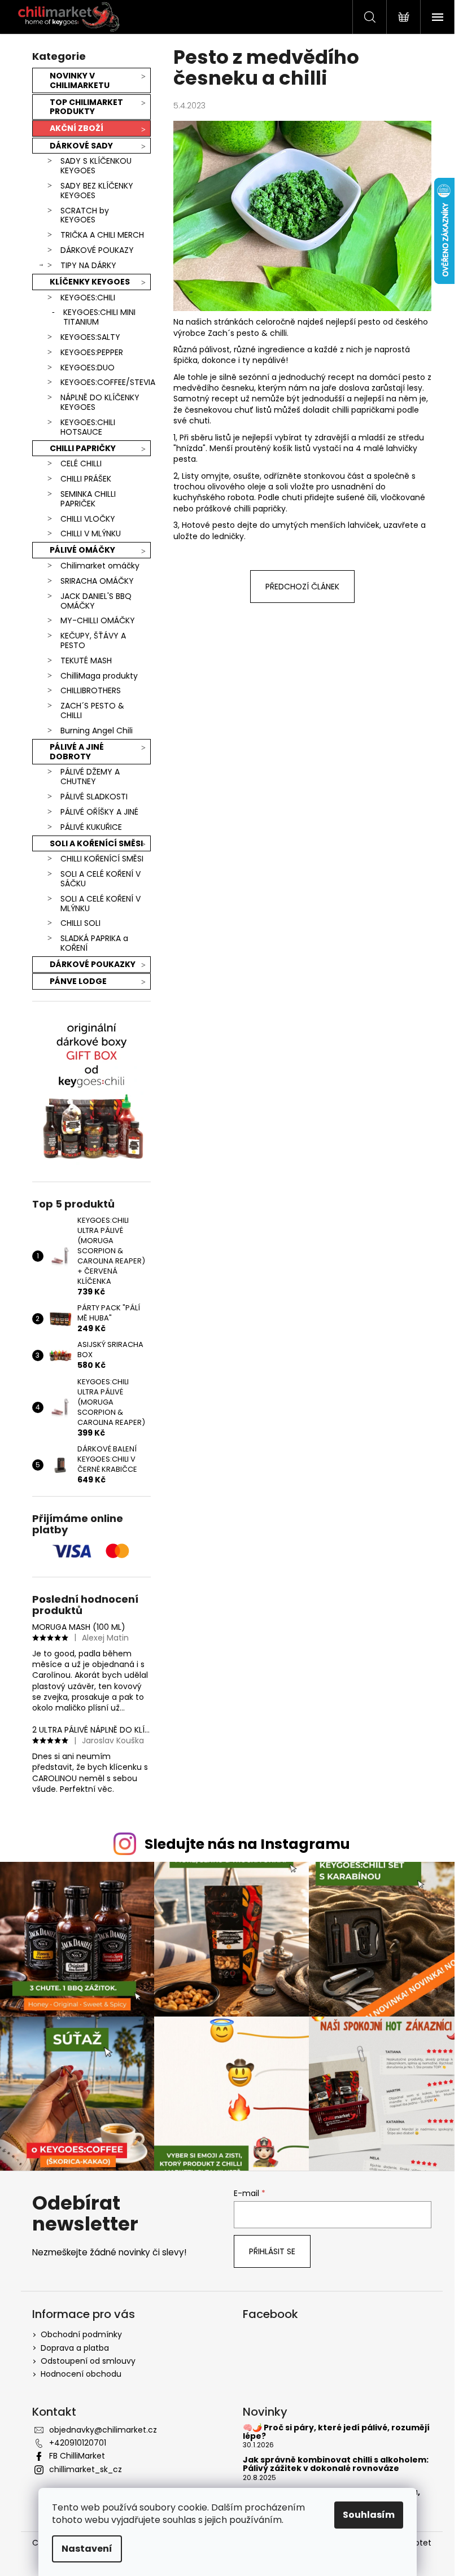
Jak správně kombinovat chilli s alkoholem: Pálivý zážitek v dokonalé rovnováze (336, 2465)
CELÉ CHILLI (81, 463)
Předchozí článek (302, 587)
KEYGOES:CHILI (88, 298)
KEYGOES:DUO (88, 368)
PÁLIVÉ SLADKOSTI (94, 797)
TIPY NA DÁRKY (88, 265)
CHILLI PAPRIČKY (83, 448)
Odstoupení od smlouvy (88, 2361)
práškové (214, 509)
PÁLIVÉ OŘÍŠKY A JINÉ (99, 812)
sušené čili (357, 497)
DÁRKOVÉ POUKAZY (97, 250)
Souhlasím (369, 2515)
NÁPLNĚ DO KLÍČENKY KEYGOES (100, 402)
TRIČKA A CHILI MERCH (102, 235)
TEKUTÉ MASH (86, 661)
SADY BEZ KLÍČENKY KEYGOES (97, 191)
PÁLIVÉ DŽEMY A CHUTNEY (90, 777)
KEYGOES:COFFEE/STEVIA (106, 382)
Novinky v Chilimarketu (80, 80)
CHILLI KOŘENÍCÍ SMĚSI (102, 859)
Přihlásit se (272, 2251)
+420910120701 (78, 2443)
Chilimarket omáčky (100, 566)
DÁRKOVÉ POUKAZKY (93, 964)
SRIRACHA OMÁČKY (97, 581)
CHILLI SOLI (80, 923)
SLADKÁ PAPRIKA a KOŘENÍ (94, 943)
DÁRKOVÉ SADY (81, 146)
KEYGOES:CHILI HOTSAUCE (88, 427)
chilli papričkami (363, 410)
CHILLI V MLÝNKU (91, 533)
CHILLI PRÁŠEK (86, 479)
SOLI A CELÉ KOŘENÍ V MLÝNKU (101, 904)
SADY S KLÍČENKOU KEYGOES (96, 166)
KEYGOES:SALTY (90, 337)
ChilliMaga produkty (99, 676)
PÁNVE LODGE (78, 981)
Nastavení (87, 2549)
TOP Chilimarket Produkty (86, 107)
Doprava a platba (75, 2348)
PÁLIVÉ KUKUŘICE (91, 827)
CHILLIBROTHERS (91, 690)
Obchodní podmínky (81, 2334)
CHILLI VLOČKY (88, 519)
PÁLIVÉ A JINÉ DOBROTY (77, 752)
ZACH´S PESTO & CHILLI (92, 710)
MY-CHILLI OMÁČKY (98, 620)
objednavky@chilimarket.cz (103, 2430)
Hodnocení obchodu (81, 2374)
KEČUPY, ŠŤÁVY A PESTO (93, 640)
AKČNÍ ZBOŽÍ (77, 128)
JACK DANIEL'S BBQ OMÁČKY (96, 601)
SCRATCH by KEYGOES (85, 215)
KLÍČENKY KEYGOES (90, 282)
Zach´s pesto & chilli (247, 333)
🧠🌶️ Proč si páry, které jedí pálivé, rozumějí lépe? (336, 2432)
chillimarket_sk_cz (86, 2469)
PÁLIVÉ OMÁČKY (82, 550)
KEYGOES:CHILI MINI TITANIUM (99, 317)
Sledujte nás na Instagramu (247, 1844)
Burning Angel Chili (97, 731)
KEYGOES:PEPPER (92, 352)
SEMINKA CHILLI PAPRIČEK (88, 499)
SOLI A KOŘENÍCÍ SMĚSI (96, 843)
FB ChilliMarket (77, 2456)
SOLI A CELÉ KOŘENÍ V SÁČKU (101, 879)
